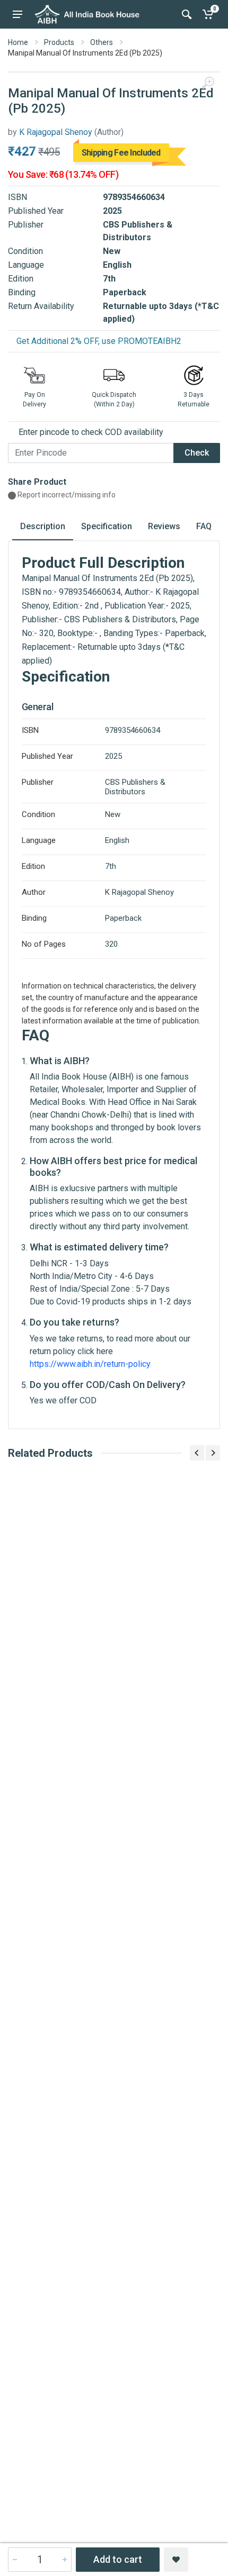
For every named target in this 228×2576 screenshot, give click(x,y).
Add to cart (118, 2559)
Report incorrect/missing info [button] (66, 495)
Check (197, 453)
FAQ (204, 526)
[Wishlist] (176, 2560)
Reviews (164, 526)
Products (59, 42)
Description (43, 526)
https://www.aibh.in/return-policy (90, 1364)
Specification (107, 526)
